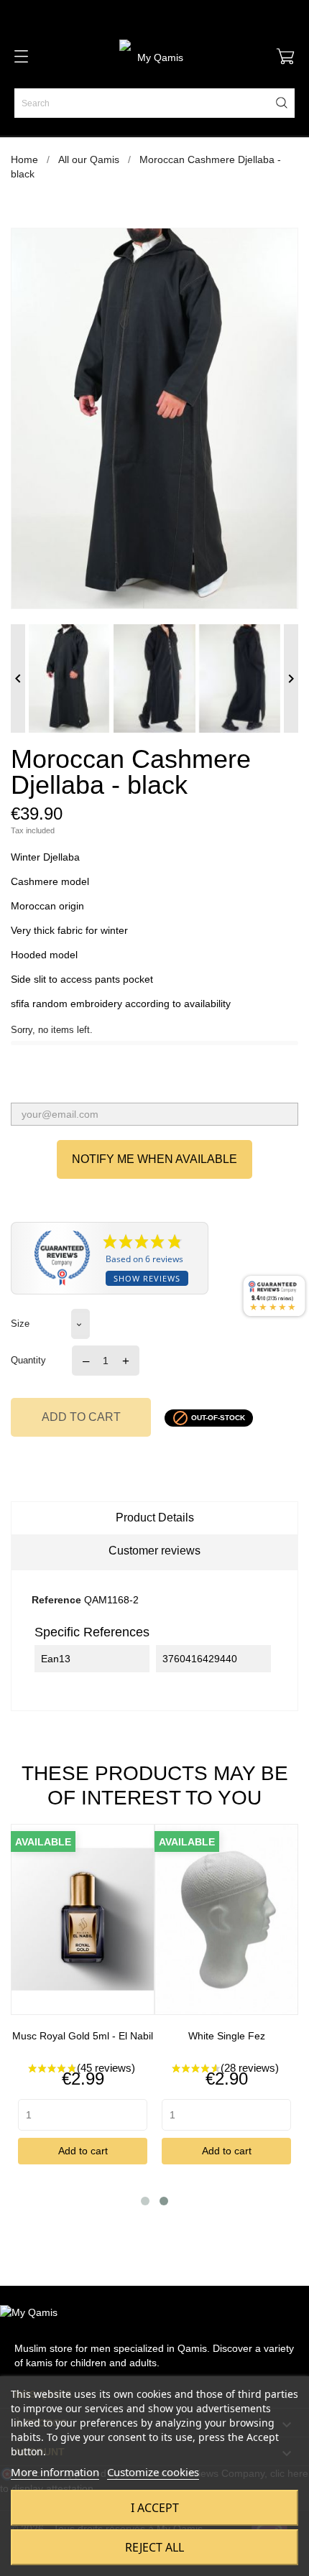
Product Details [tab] (155, 1518)
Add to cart (81, 1417)
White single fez (227, 2036)
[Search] (282, 103)
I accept (155, 2508)
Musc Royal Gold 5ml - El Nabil (83, 2036)
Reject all (154, 2547)
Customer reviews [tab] (154, 1551)
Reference (56, 1600)
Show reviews (147, 1278)
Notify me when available (154, 1159)
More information (55, 2472)
